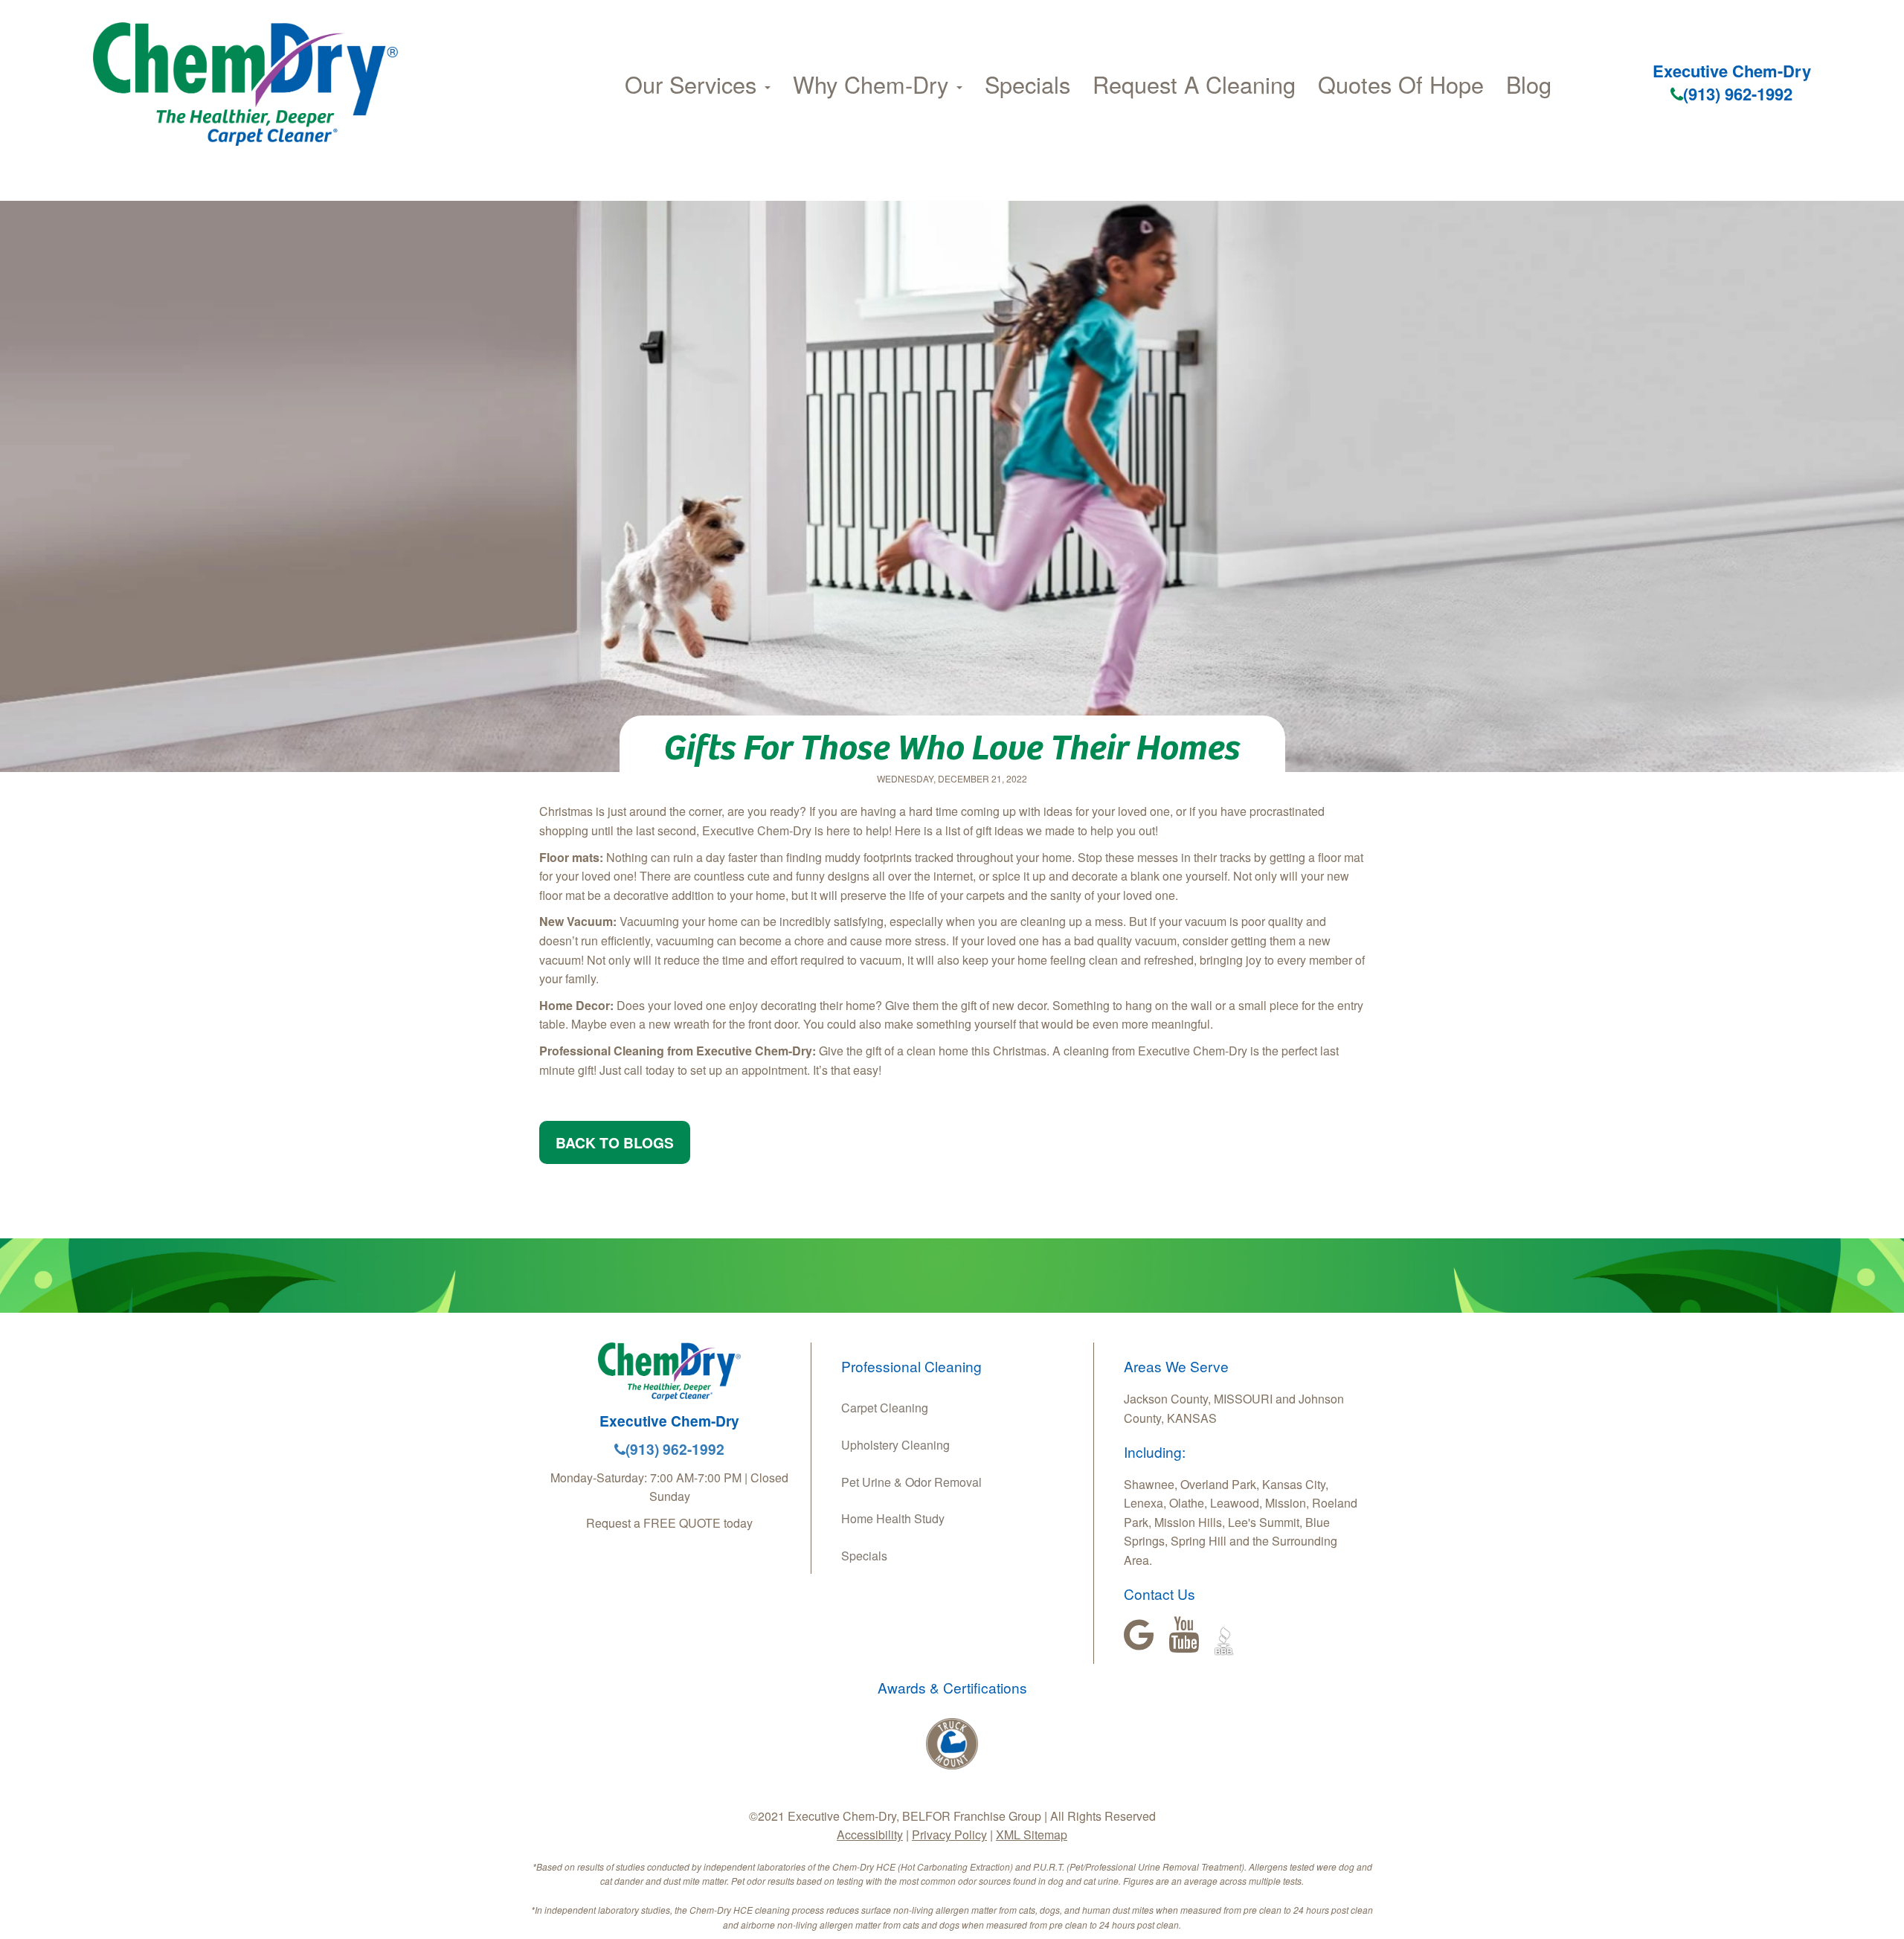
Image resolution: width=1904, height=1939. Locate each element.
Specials (1027, 84)
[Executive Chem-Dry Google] (1139, 1635)
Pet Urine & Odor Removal (911, 1482)
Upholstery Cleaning (895, 1445)
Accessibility (870, 1835)
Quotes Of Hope (1401, 84)
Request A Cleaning (1194, 84)
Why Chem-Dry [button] (874, 84)
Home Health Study (893, 1518)
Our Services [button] (694, 84)
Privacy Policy (949, 1835)
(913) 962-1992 (1738, 94)
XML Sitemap (1032, 1835)
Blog (1529, 84)
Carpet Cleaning (885, 1408)
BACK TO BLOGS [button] (615, 1142)
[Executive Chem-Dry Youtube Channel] (1184, 1635)
